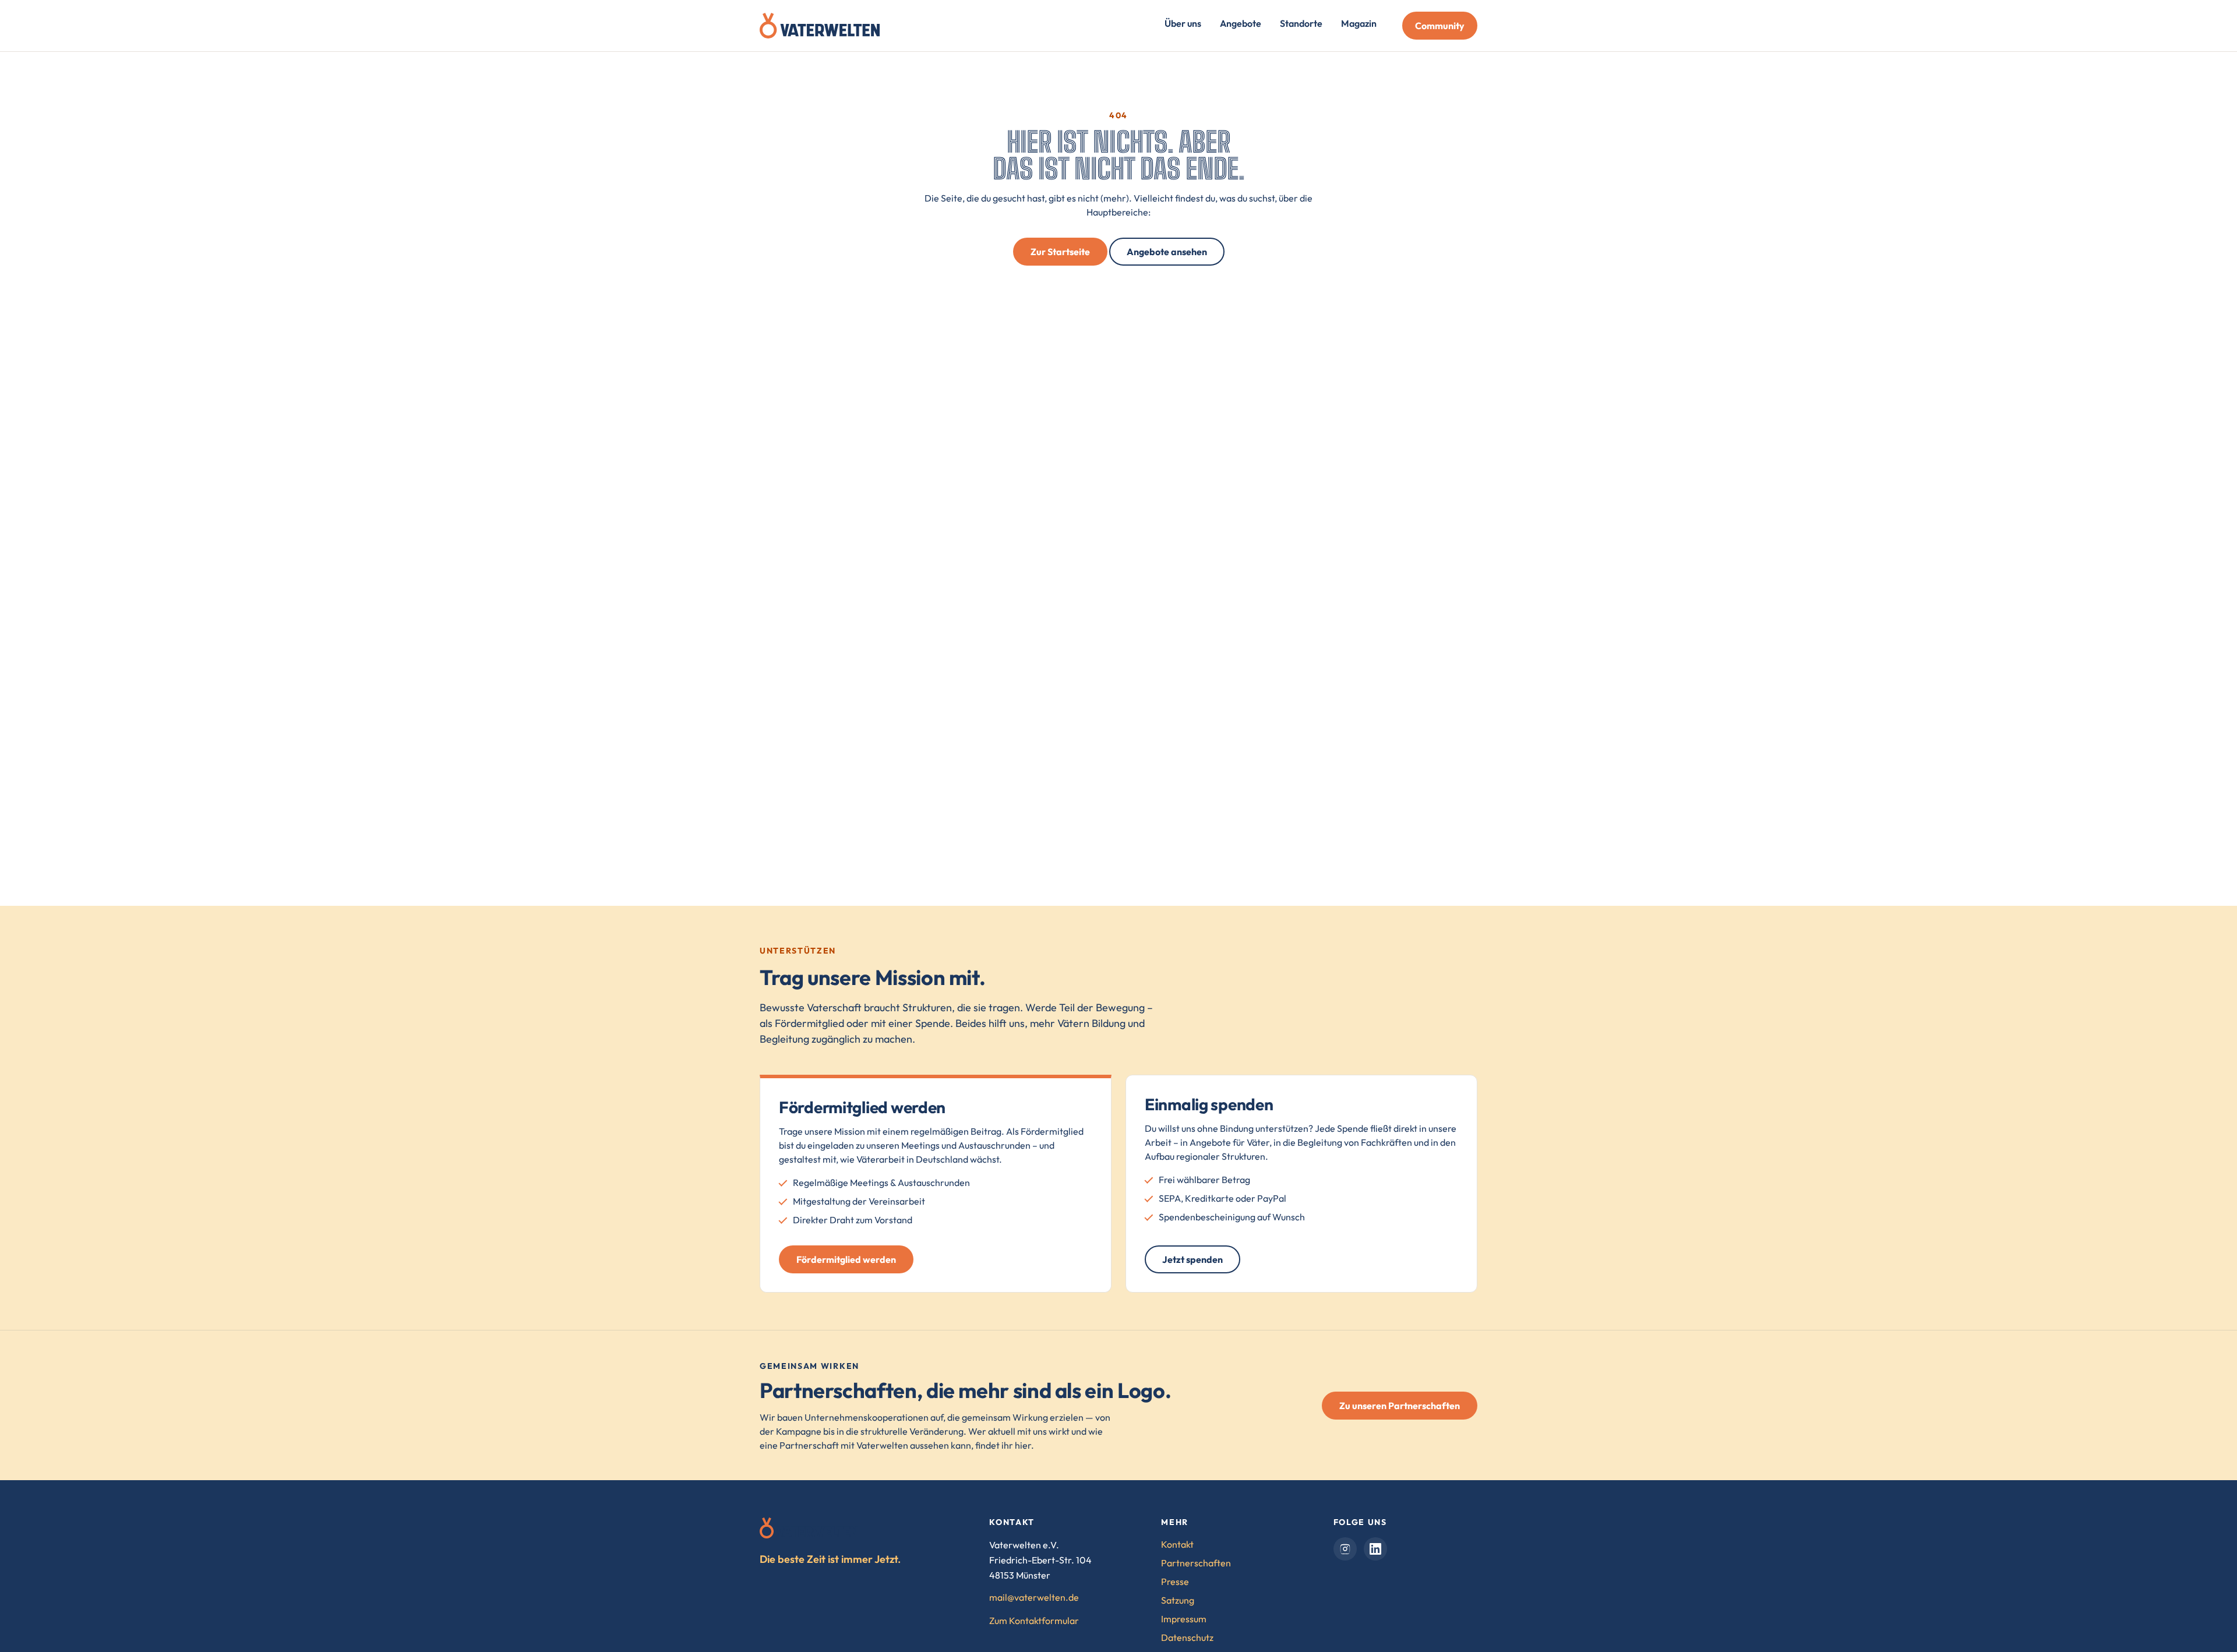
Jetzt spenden (1192, 1259)
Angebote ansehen (1167, 252)
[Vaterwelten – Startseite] (820, 26)
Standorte (1301, 23)
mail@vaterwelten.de (1034, 1597)
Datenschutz (1187, 1637)
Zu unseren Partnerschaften (1400, 1406)
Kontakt (1177, 1544)
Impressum (1184, 1619)
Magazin (1359, 23)
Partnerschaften (1196, 1563)
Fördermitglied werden (846, 1259)
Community (1440, 26)
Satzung (1178, 1600)
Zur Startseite (1060, 252)
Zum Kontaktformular (1034, 1621)
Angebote (1241, 23)
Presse (1175, 1582)
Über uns (1183, 23)
